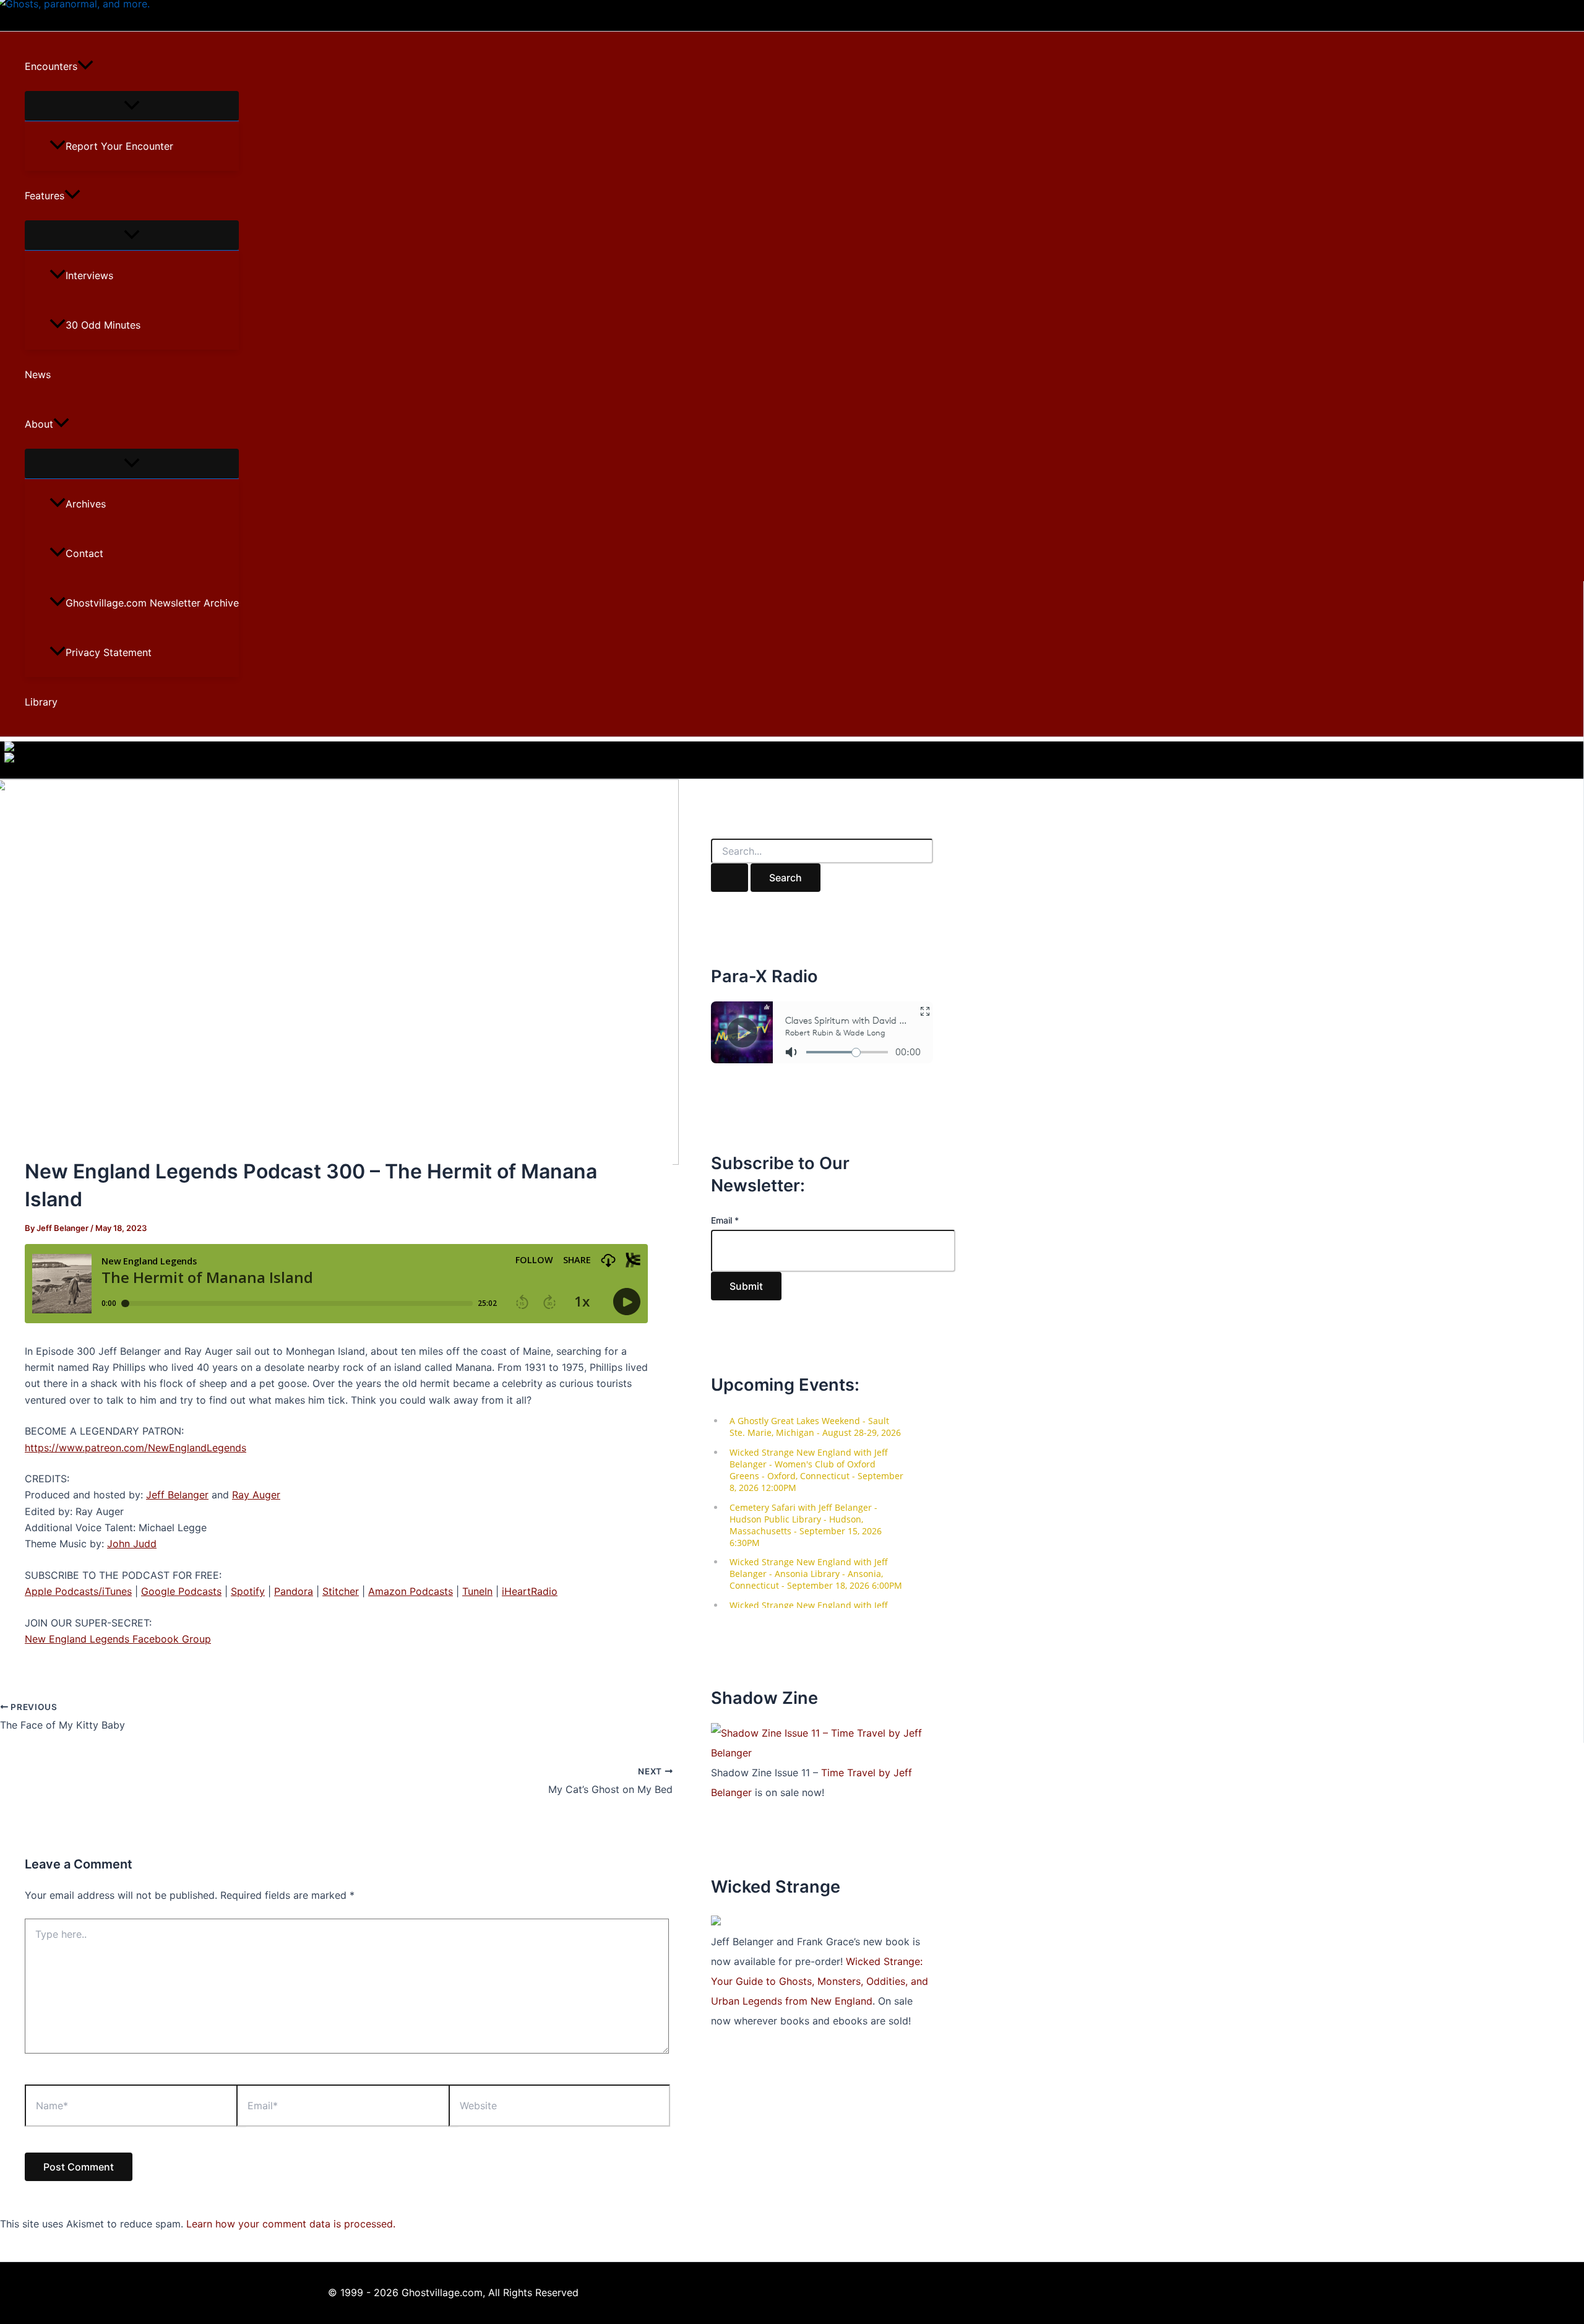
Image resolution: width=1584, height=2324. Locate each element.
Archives (86, 504)
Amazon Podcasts (411, 1591)
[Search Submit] (730, 878)
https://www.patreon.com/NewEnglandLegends (136, 1448)
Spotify (248, 1591)
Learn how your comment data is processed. (291, 2224)
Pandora (294, 1591)
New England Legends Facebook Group (118, 1639)
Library (41, 702)
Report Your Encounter (119, 146)
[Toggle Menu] (132, 106)
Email (725, 1220)
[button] (85, 66)
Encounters (51, 66)
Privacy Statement (109, 652)
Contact (84, 553)
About (39, 424)
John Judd (132, 1544)
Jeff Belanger (177, 1495)
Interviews (89, 275)
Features (45, 196)
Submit (746, 1286)
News (38, 374)
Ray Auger (256, 1495)
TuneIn (477, 1591)
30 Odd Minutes (103, 325)
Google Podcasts (181, 1591)
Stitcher (341, 1591)
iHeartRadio (530, 1591)
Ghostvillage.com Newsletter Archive (152, 603)
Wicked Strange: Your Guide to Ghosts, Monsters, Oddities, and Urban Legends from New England (820, 1981)
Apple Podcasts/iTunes (78, 1591)
